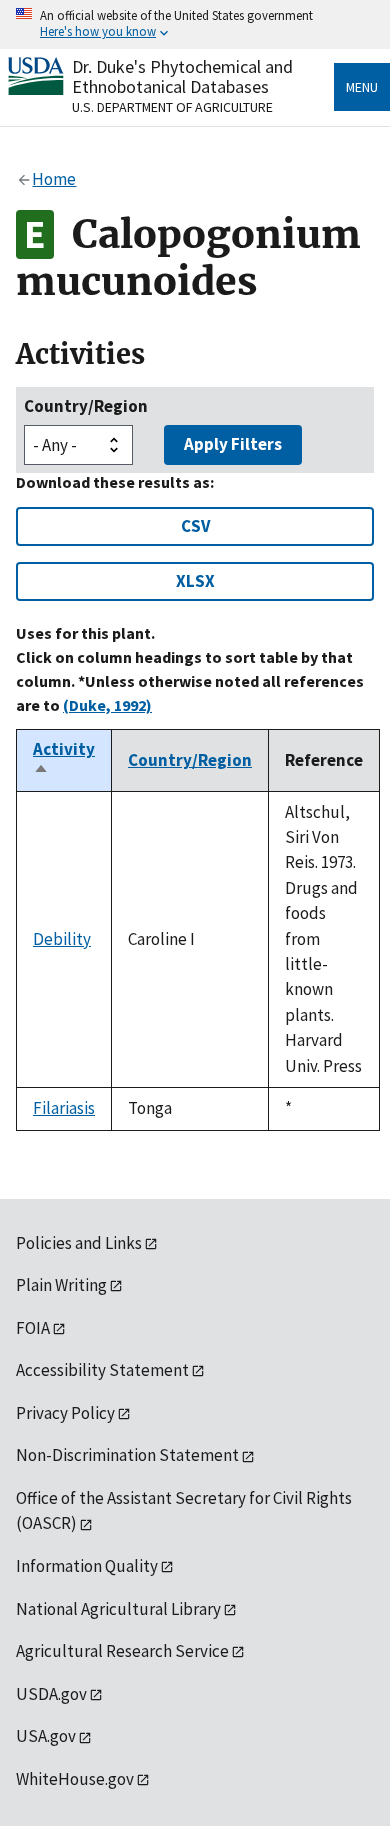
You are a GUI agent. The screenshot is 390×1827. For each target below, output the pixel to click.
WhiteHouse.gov (75, 1779)
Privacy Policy (65, 1413)
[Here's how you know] (195, 24)
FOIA (33, 1328)
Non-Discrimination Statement (127, 1455)
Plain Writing (61, 1285)
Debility (62, 939)
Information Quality (87, 1566)
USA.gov (46, 1736)
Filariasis (64, 1108)
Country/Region (86, 406)
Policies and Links (79, 1243)
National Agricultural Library (118, 1609)
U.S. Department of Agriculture (172, 107)
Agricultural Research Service (122, 1651)
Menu (362, 87)
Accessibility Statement (102, 1370)
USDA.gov (51, 1694)
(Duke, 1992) (107, 705)
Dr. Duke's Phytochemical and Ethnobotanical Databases (182, 76)
